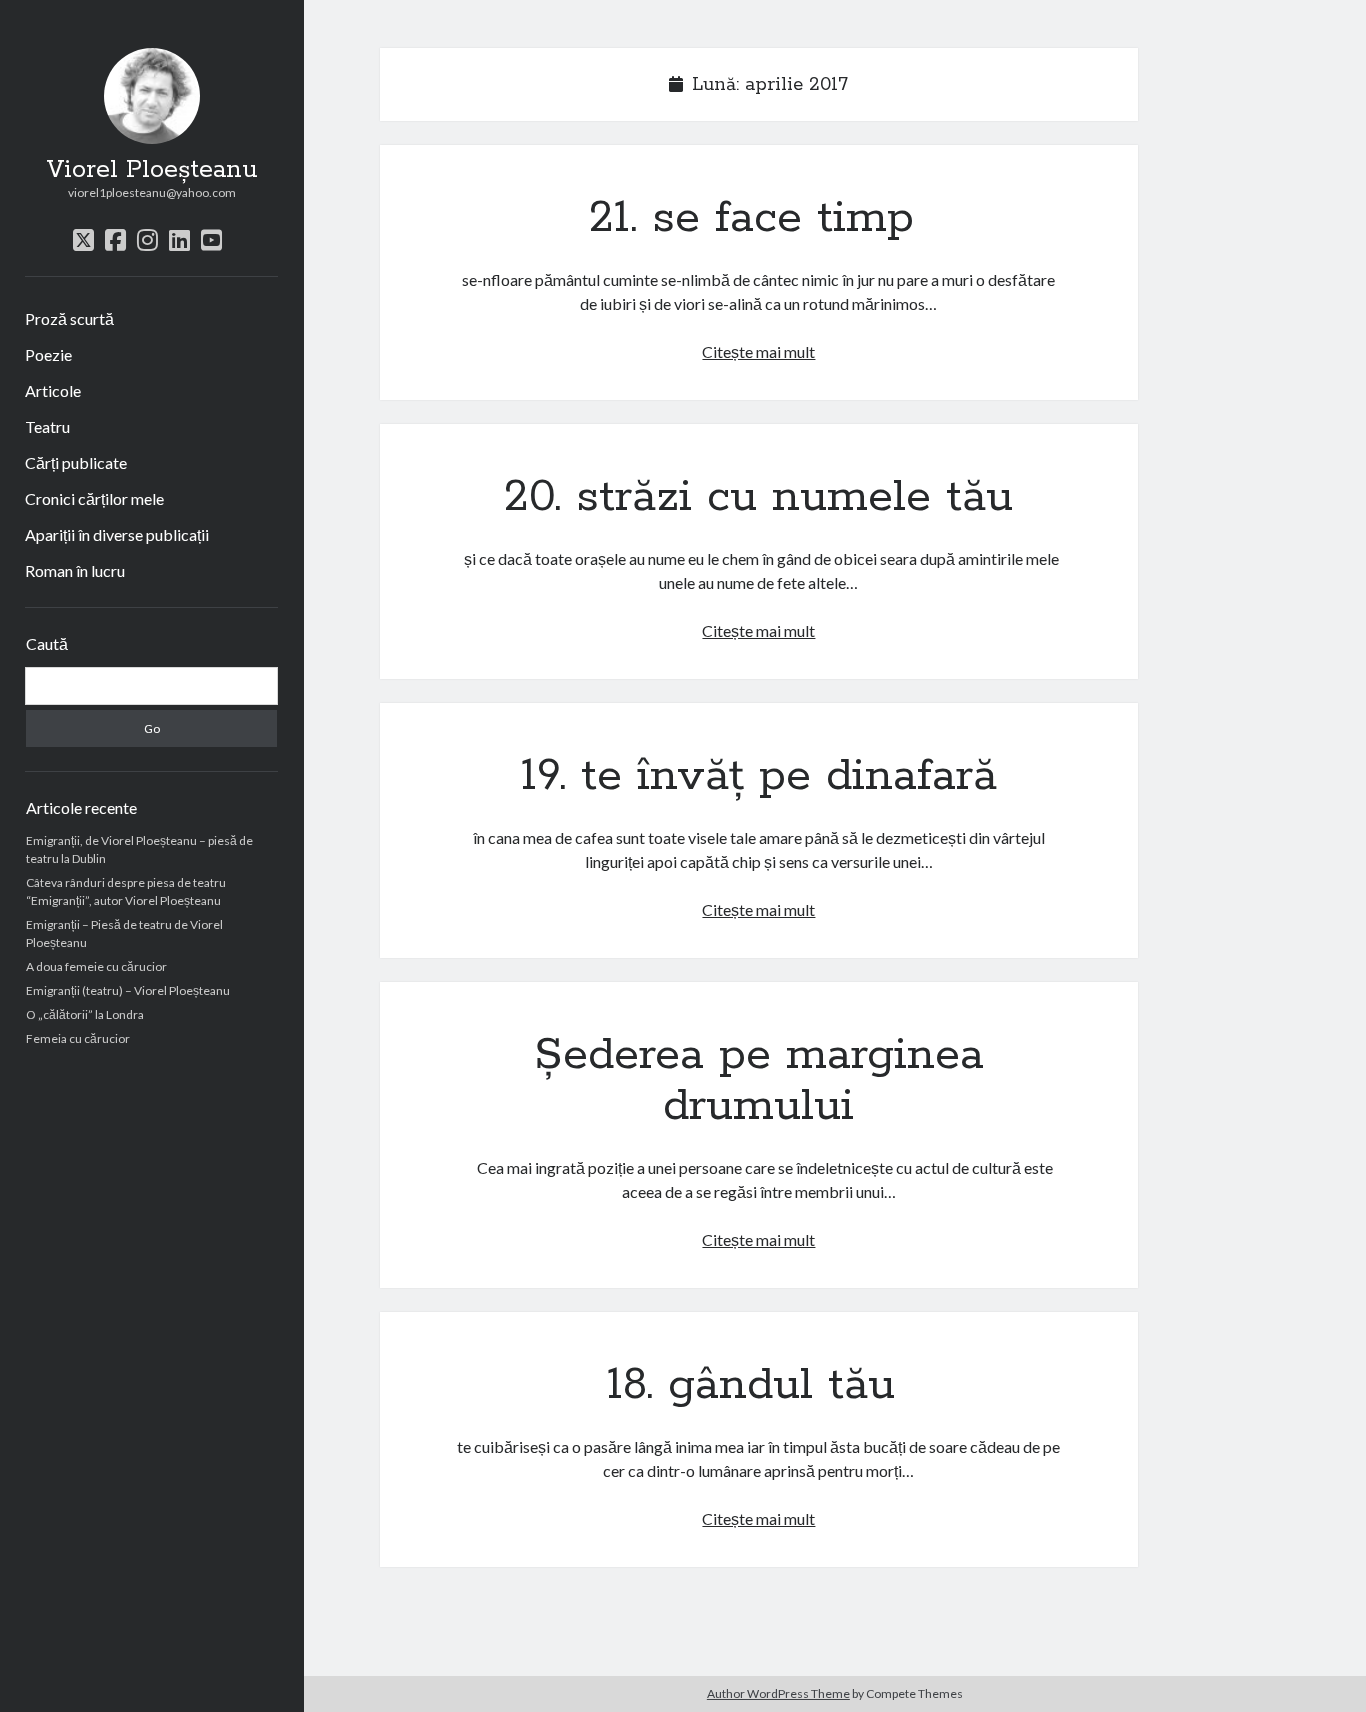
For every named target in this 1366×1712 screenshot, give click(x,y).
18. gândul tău (758, 1385)
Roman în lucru (75, 570)
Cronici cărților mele (94, 498)
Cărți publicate (76, 462)
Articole (53, 390)
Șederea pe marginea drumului (759, 1080)
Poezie (48, 354)
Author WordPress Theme (778, 1693)
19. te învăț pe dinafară (759, 776)
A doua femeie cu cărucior (96, 966)
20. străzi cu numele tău (758, 497)
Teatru (47, 426)
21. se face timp (759, 218)
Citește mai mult (758, 351)
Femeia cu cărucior (78, 1038)
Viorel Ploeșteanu (152, 170)
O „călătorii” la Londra (85, 1014)
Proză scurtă (69, 318)
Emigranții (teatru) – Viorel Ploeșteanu (128, 990)
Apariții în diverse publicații (117, 534)
